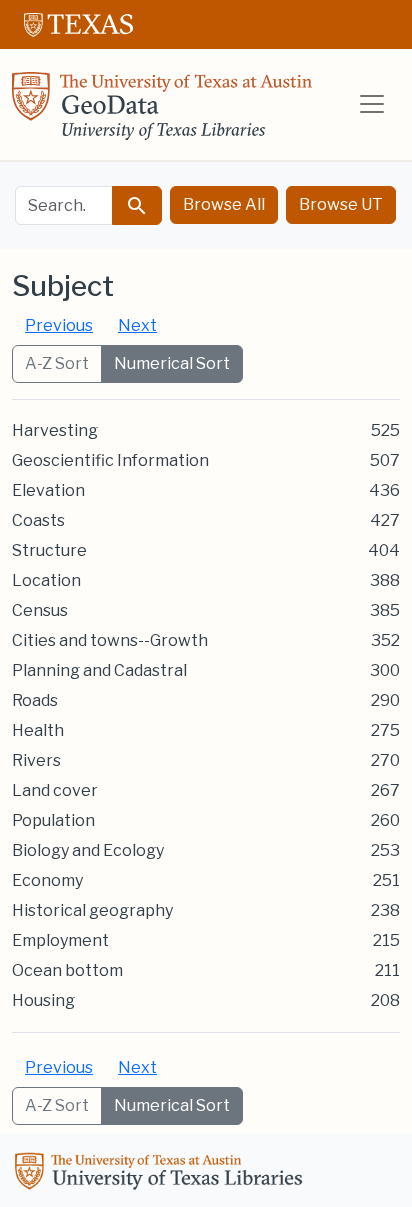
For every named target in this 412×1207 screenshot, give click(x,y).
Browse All (224, 204)
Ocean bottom (67, 970)
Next (137, 325)
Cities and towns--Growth (110, 640)
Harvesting (55, 430)
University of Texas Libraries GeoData (162, 112)
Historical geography (92, 910)
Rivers (36, 760)
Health (38, 730)
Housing (43, 1000)
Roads (35, 700)
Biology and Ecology (88, 850)
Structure (49, 550)
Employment (60, 940)
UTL (162, 1174)
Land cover (55, 790)
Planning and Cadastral (99, 670)
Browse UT (341, 204)
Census (40, 610)
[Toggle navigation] (372, 104)
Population (53, 820)
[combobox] (64, 205)
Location (46, 580)
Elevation (48, 490)
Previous (59, 325)
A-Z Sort (57, 363)
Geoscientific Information (110, 460)
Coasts (38, 520)
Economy (47, 880)
